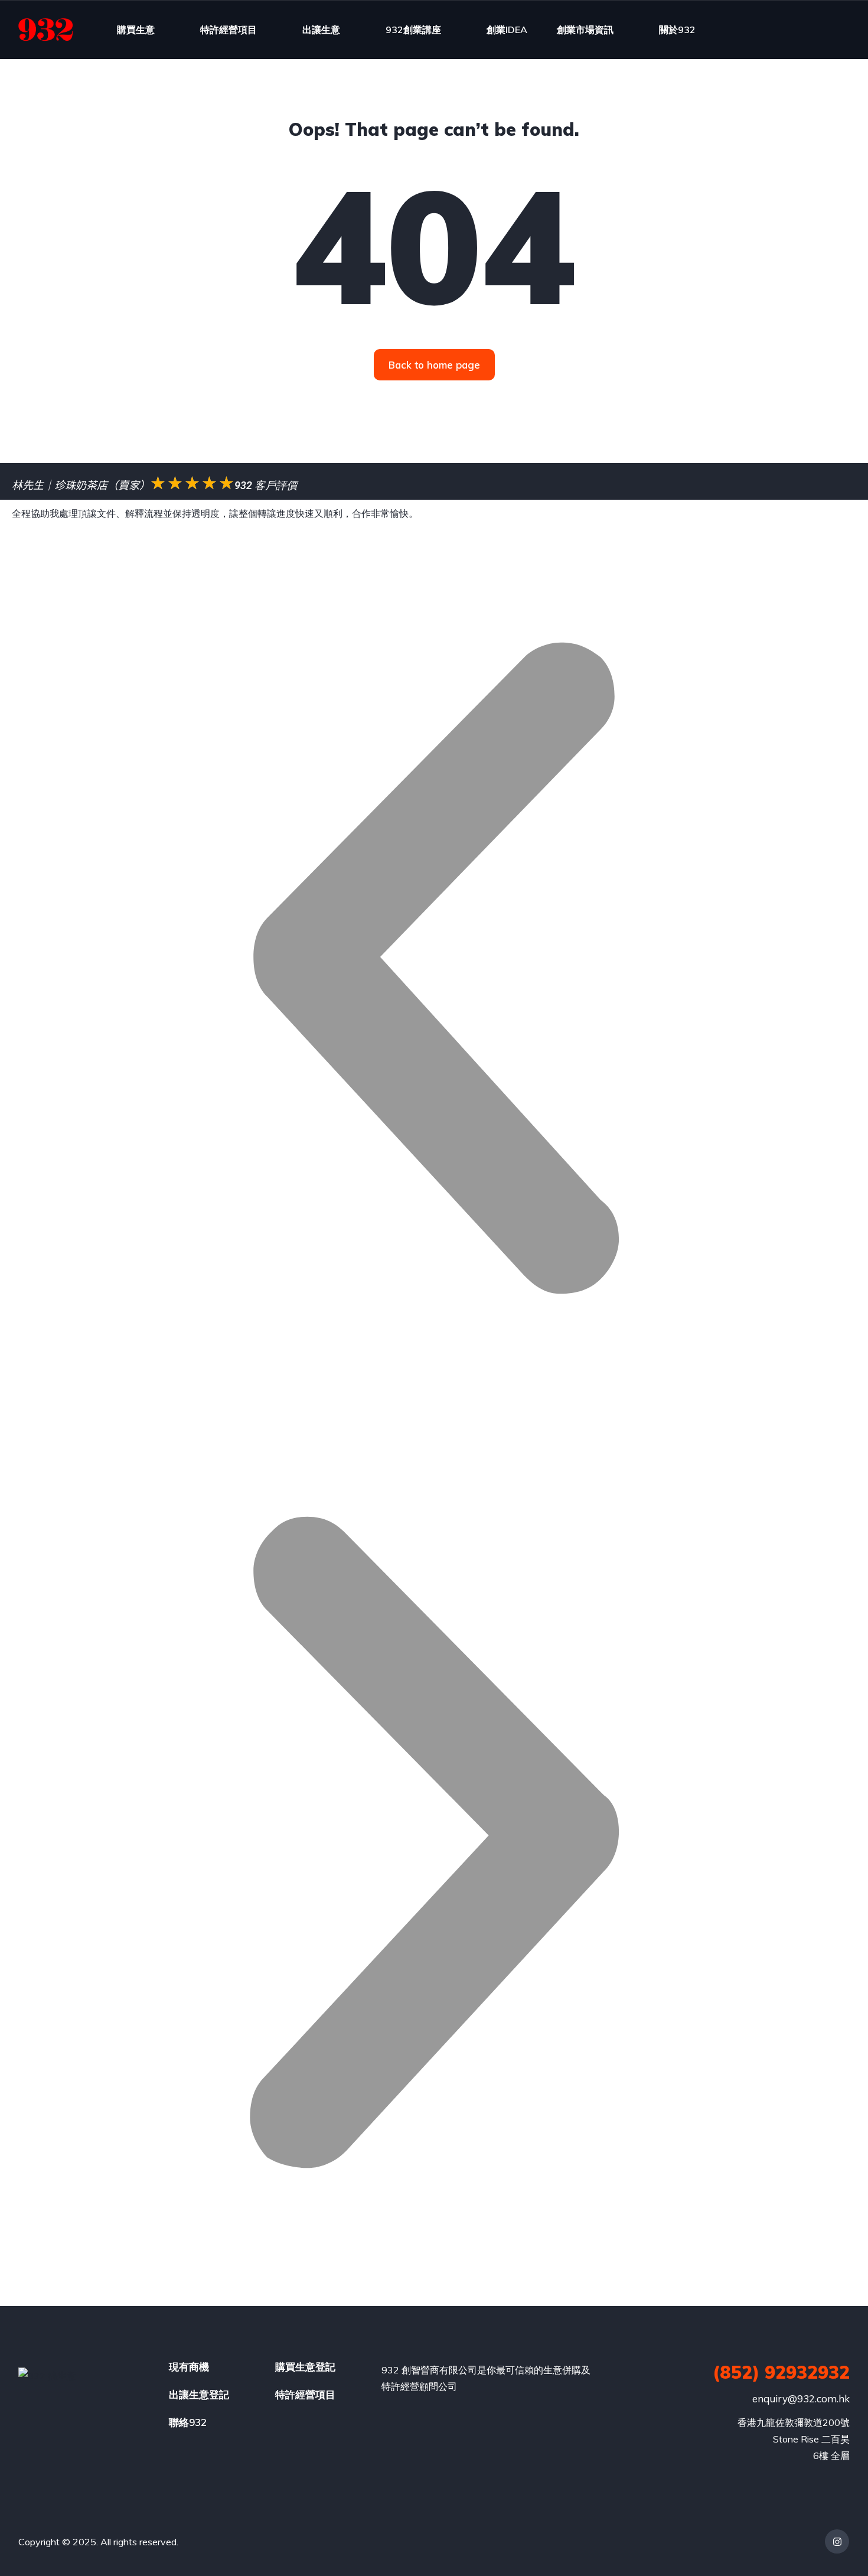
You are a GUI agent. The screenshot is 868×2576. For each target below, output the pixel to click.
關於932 (677, 30)
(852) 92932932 (781, 2372)
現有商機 (189, 2367)
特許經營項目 (229, 30)
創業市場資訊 (585, 30)
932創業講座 (413, 30)
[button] (434, 971)
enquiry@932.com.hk (801, 2398)
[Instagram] (837, 2541)
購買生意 (136, 30)
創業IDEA (507, 30)
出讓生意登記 (199, 2394)
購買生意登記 (305, 2367)
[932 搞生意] (46, 30)
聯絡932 (188, 2422)
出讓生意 (321, 30)
